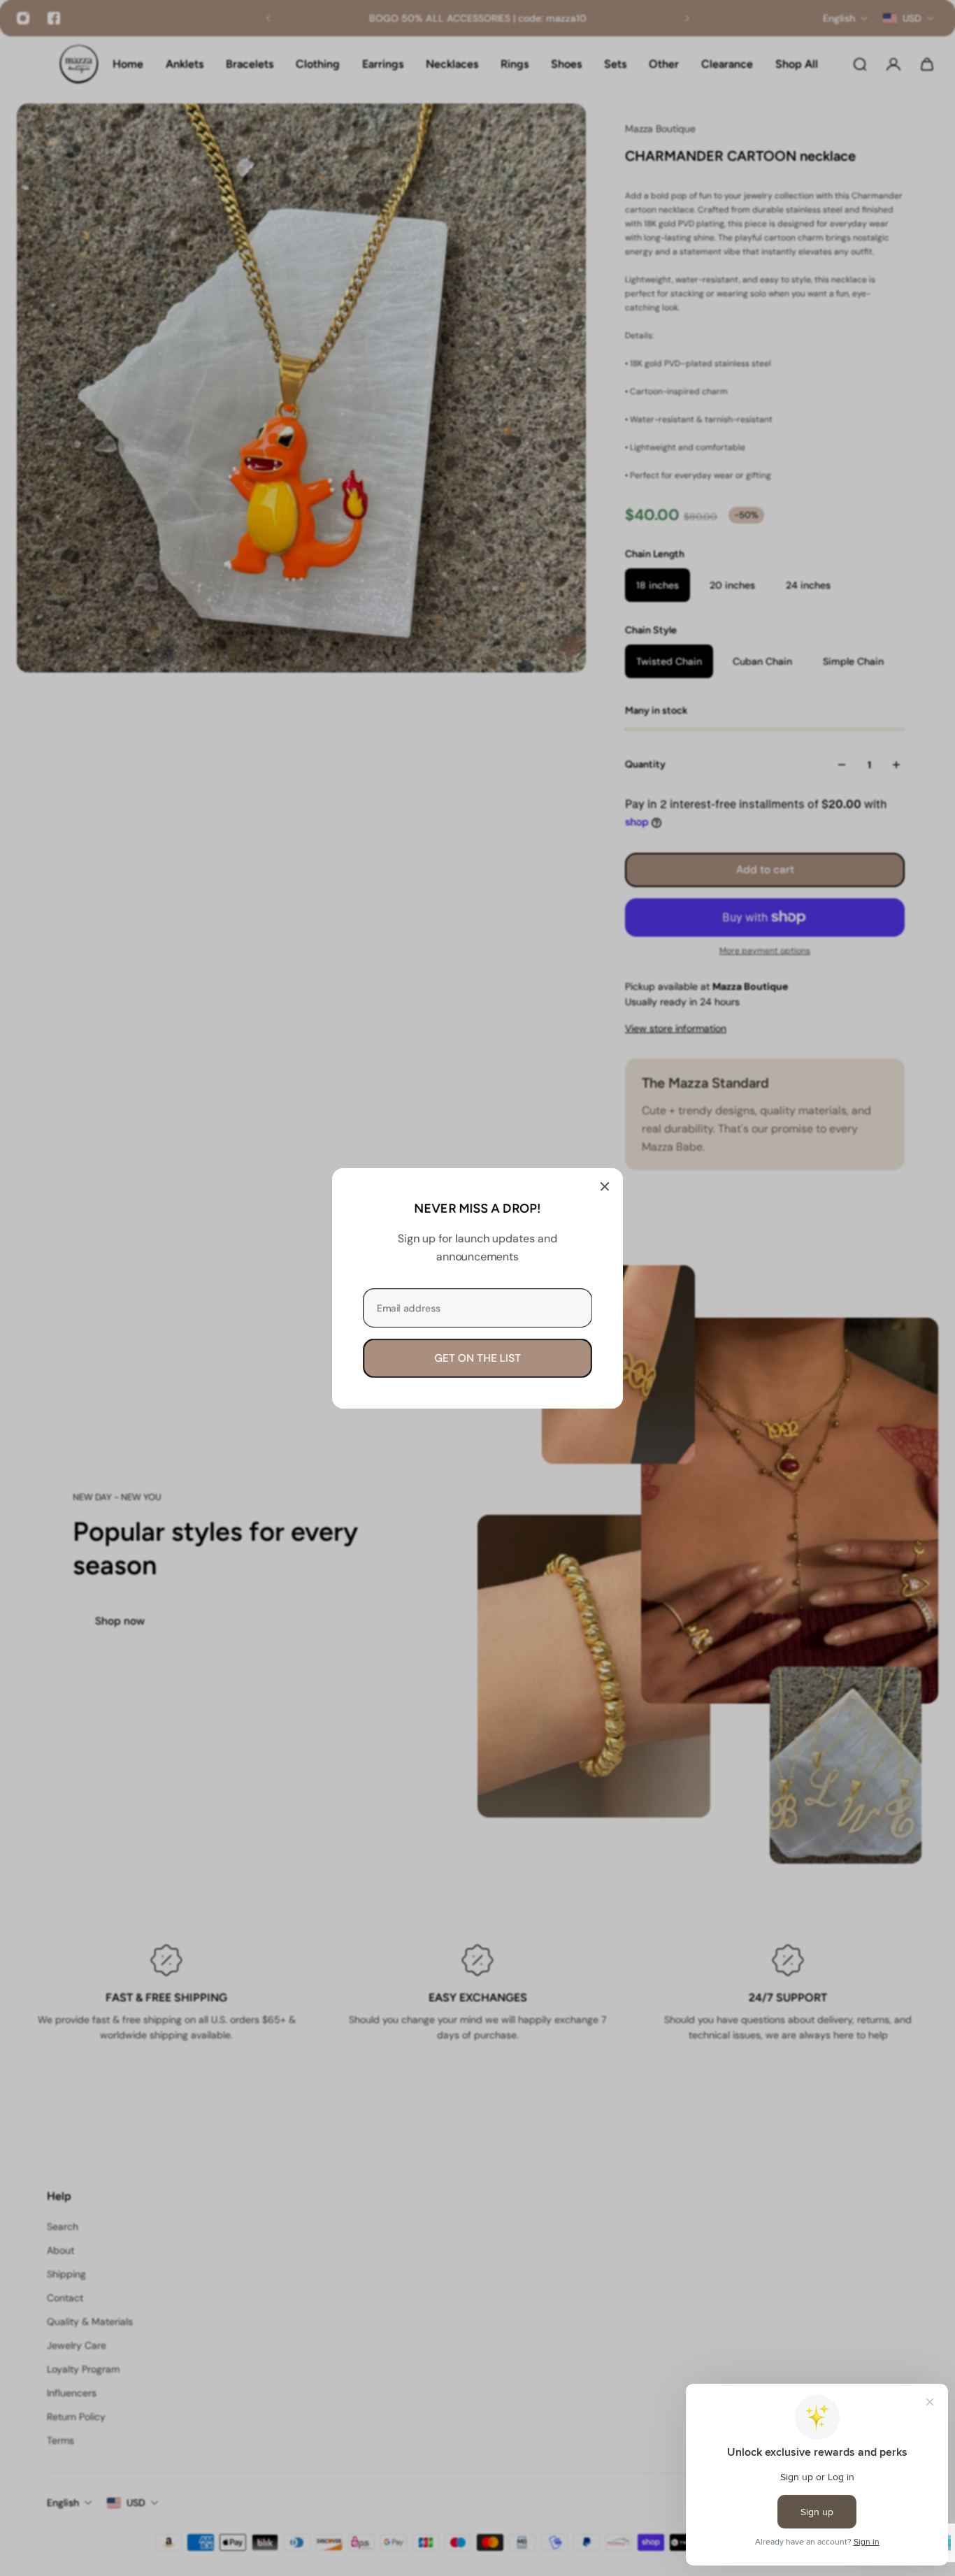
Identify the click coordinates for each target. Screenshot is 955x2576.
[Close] (605, 1186)
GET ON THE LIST (477, 1358)
